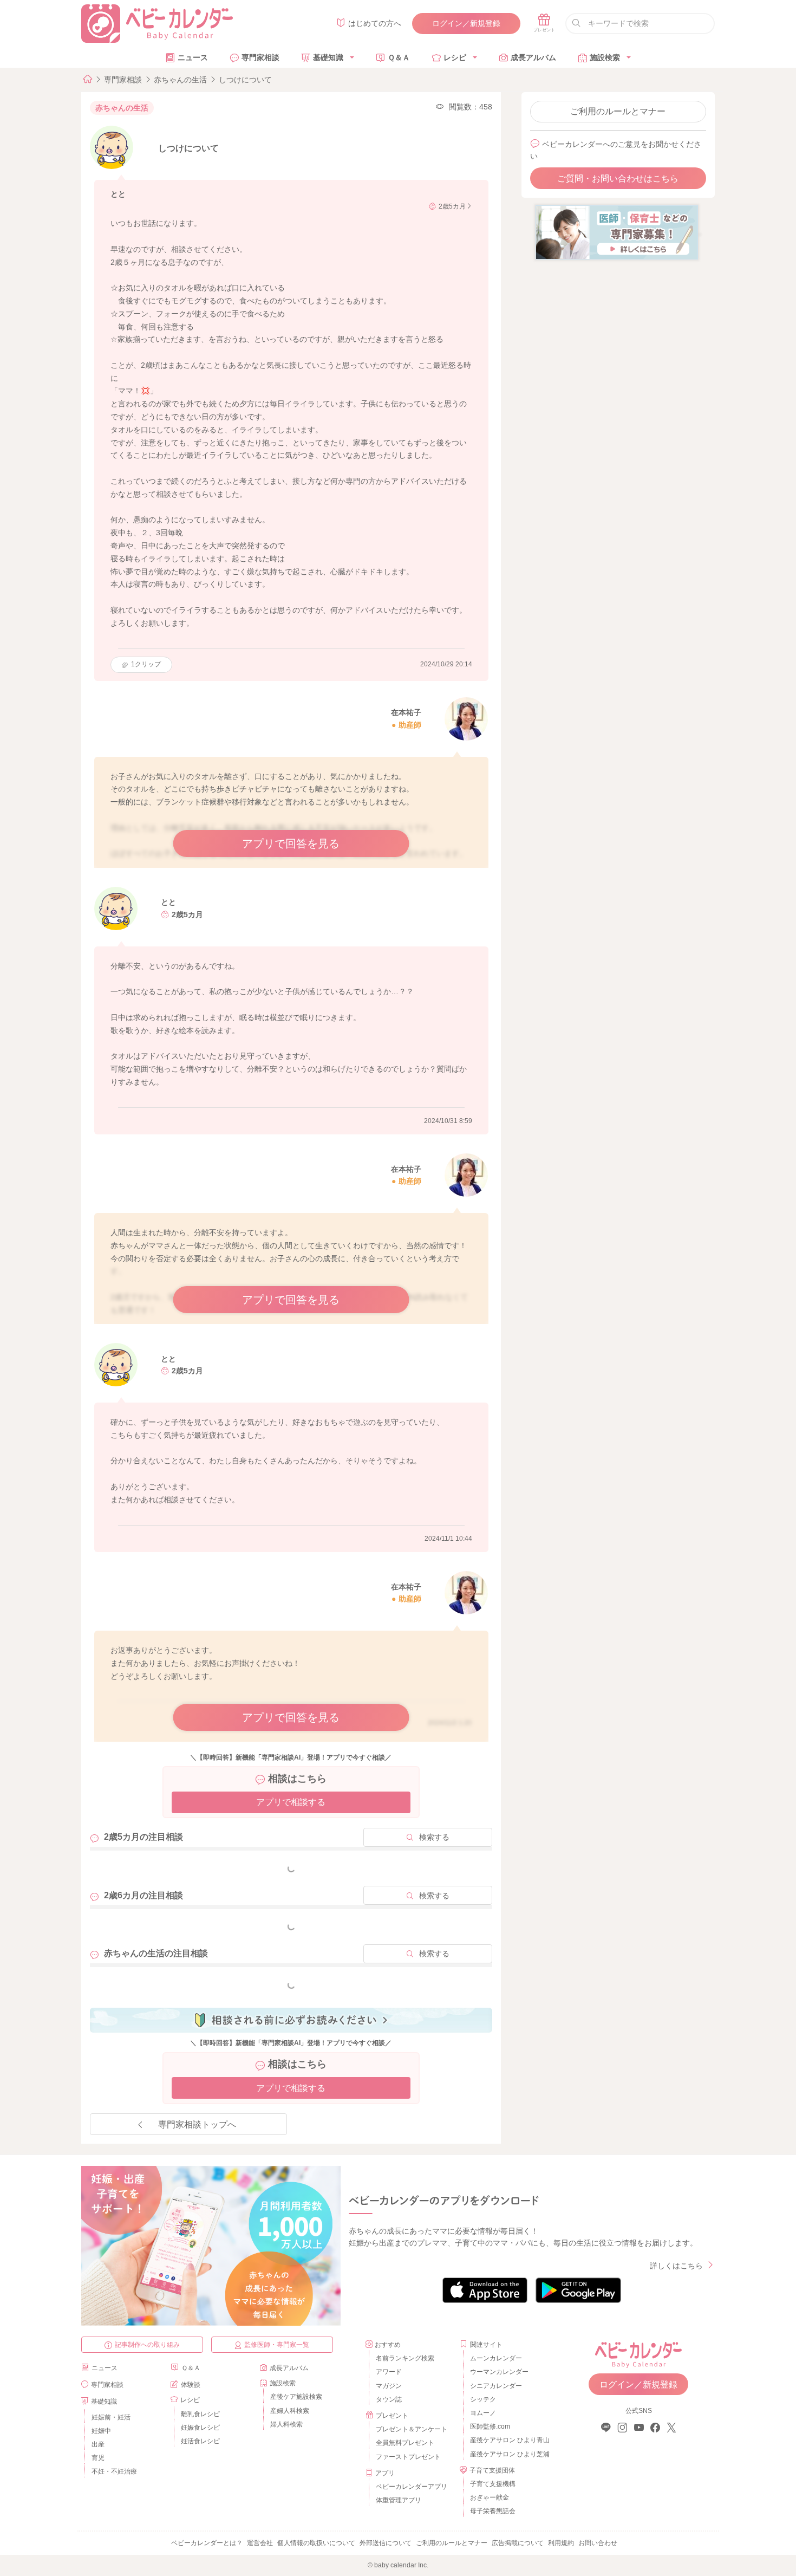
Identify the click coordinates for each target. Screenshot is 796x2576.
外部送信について (386, 2543)
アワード (389, 2372)
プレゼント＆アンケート (412, 2429)
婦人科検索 (286, 2424)
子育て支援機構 (493, 2484)
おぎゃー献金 (490, 2497)
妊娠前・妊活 (111, 2417)
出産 (98, 2444)
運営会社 (260, 2543)
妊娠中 (101, 2431)
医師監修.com (490, 2426)
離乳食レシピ (200, 2414)
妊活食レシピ (200, 2441)
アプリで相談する (291, 1802)
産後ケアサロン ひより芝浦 (508, 2454)
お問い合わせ (598, 2543)
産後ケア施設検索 (296, 2397)
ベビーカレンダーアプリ (412, 2487)
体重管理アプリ (399, 2500)
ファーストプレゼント (408, 2457)
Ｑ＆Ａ (399, 57)
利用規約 (561, 2543)
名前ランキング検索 (405, 2358)
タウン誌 (389, 2399)
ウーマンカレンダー (499, 2372)
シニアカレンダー (496, 2386)
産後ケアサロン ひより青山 (508, 2440)
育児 (98, 2458)
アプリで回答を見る (291, 843)
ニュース (193, 57)
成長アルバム (533, 57)
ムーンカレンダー (496, 2358)
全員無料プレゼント (405, 2443)
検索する (434, 1837)
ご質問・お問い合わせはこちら (618, 179)
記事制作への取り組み (147, 2345)
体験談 (191, 2385)
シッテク (483, 2399)
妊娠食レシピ (200, 2428)
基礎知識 (328, 57)
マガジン (389, 2386)
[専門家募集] (617, 232)
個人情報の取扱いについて (316, 2543)
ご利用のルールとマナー (618, 111)
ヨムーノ (483, 2413)
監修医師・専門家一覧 (277, 2345)
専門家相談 (260, 57)
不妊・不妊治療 (114, 2471)
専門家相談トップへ (197, 2124)
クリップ (146, 664)
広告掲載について (518, 2543)
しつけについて (245, 80)
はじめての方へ (375, 23)
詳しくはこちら (676, 2266)
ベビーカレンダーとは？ (207, 2543)
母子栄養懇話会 (493, 2511)
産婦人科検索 (290, 2411)
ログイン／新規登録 (466, 23)
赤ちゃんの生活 (180, 80)
